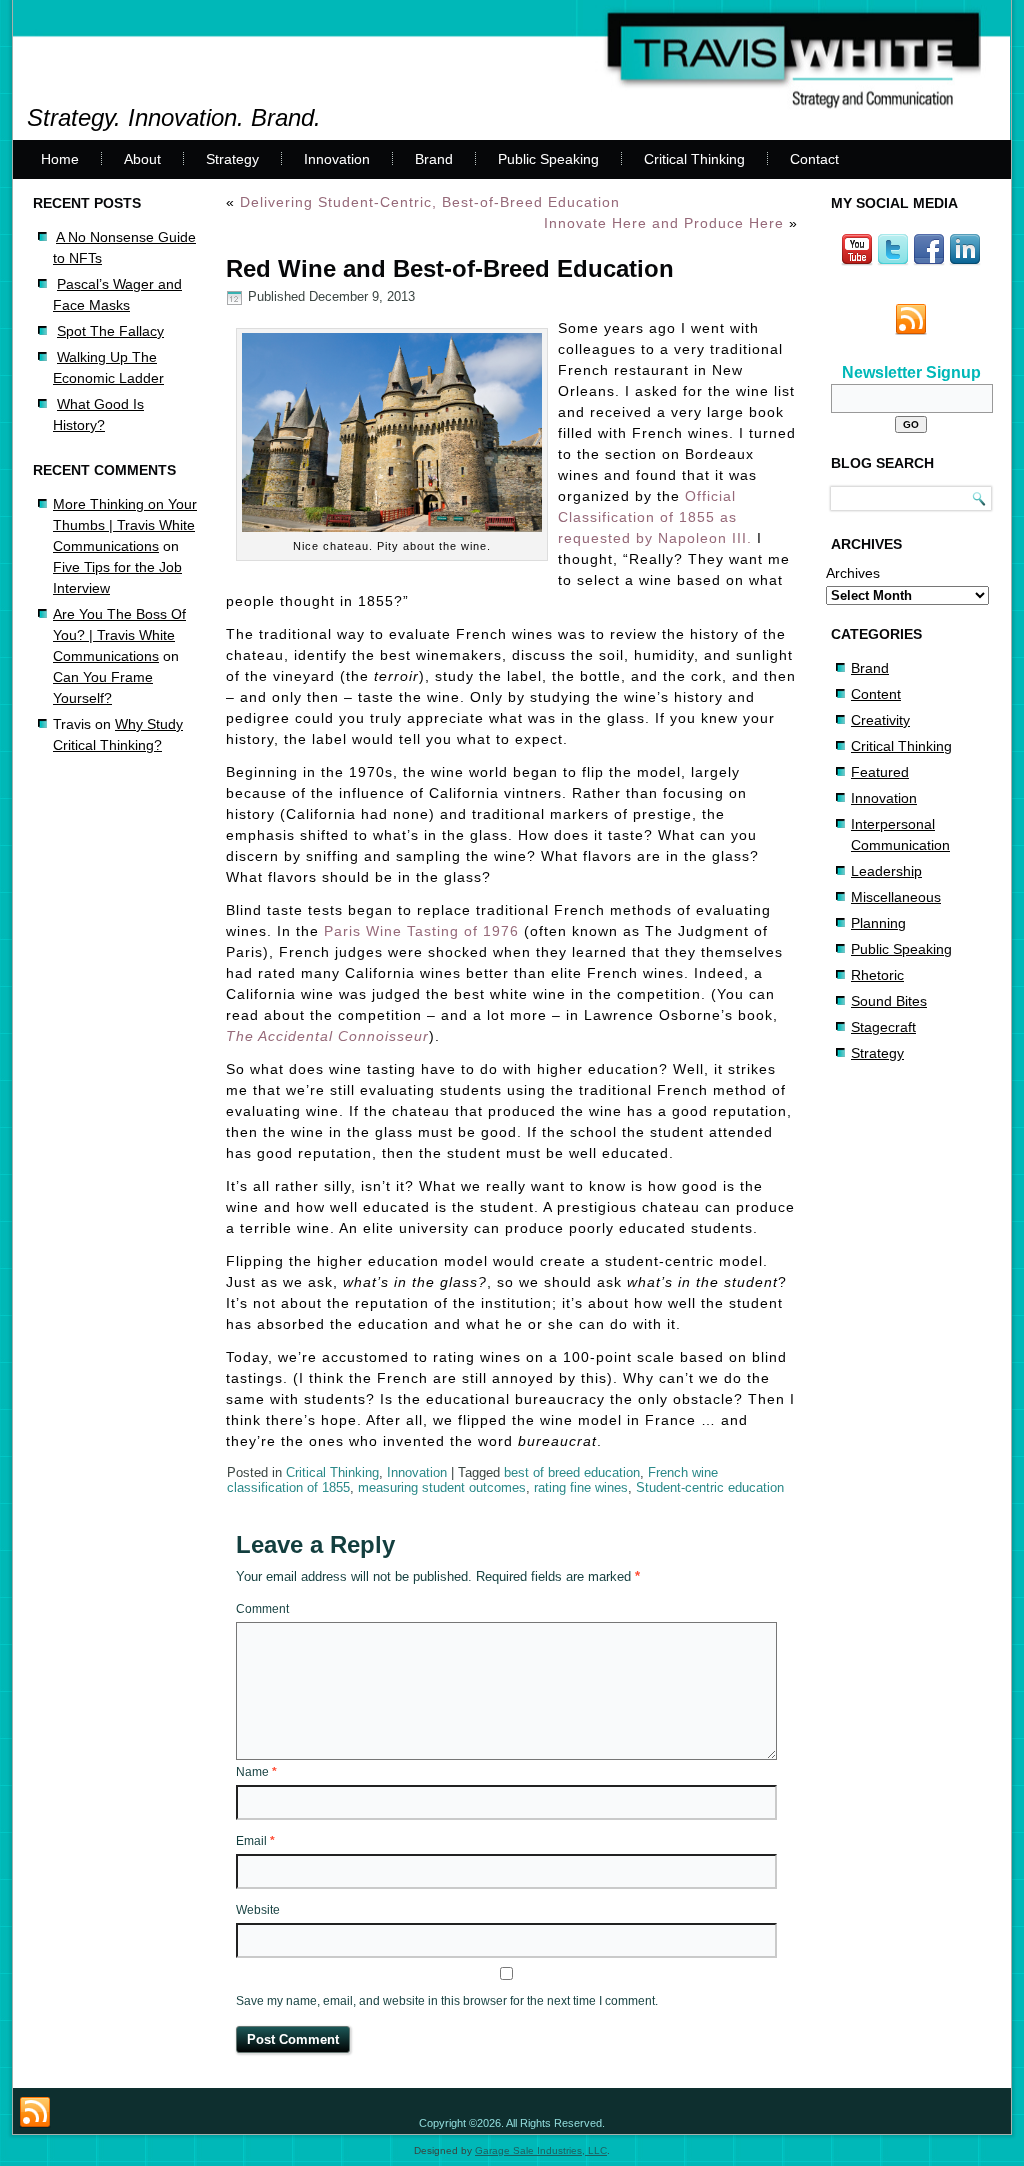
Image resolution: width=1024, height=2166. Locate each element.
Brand (434, 159)
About (142, 159)
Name (256, 1772)
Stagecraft (883, 1027)
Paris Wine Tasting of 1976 (421, 931)
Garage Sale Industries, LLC (541, 2150)
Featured (880, 772)
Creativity (880, 720)
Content (876, 694)
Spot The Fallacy (110, 331)
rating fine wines (581, 1487)
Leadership (886, 871)
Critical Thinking (694, 159)
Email (255, 1841)
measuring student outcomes (442, 1487)
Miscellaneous (896, 897)
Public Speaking (548, 159)
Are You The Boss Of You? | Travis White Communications (119, 635)
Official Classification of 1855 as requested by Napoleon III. (655, 517)
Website (258, 1910)
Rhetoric (877, 975)
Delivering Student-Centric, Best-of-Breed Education (430, 202)
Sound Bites (889, 1001)
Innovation (337, 159)
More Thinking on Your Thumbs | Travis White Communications (125, 525)
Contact (814, 159)
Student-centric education (710, 1487)
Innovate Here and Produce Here (664, 223)
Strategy (232, 159)
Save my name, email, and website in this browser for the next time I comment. (447, 2001)
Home (60, 159)
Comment (262, 1609)
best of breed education (572, 1472)
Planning (878, 923)
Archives (853, 573)
